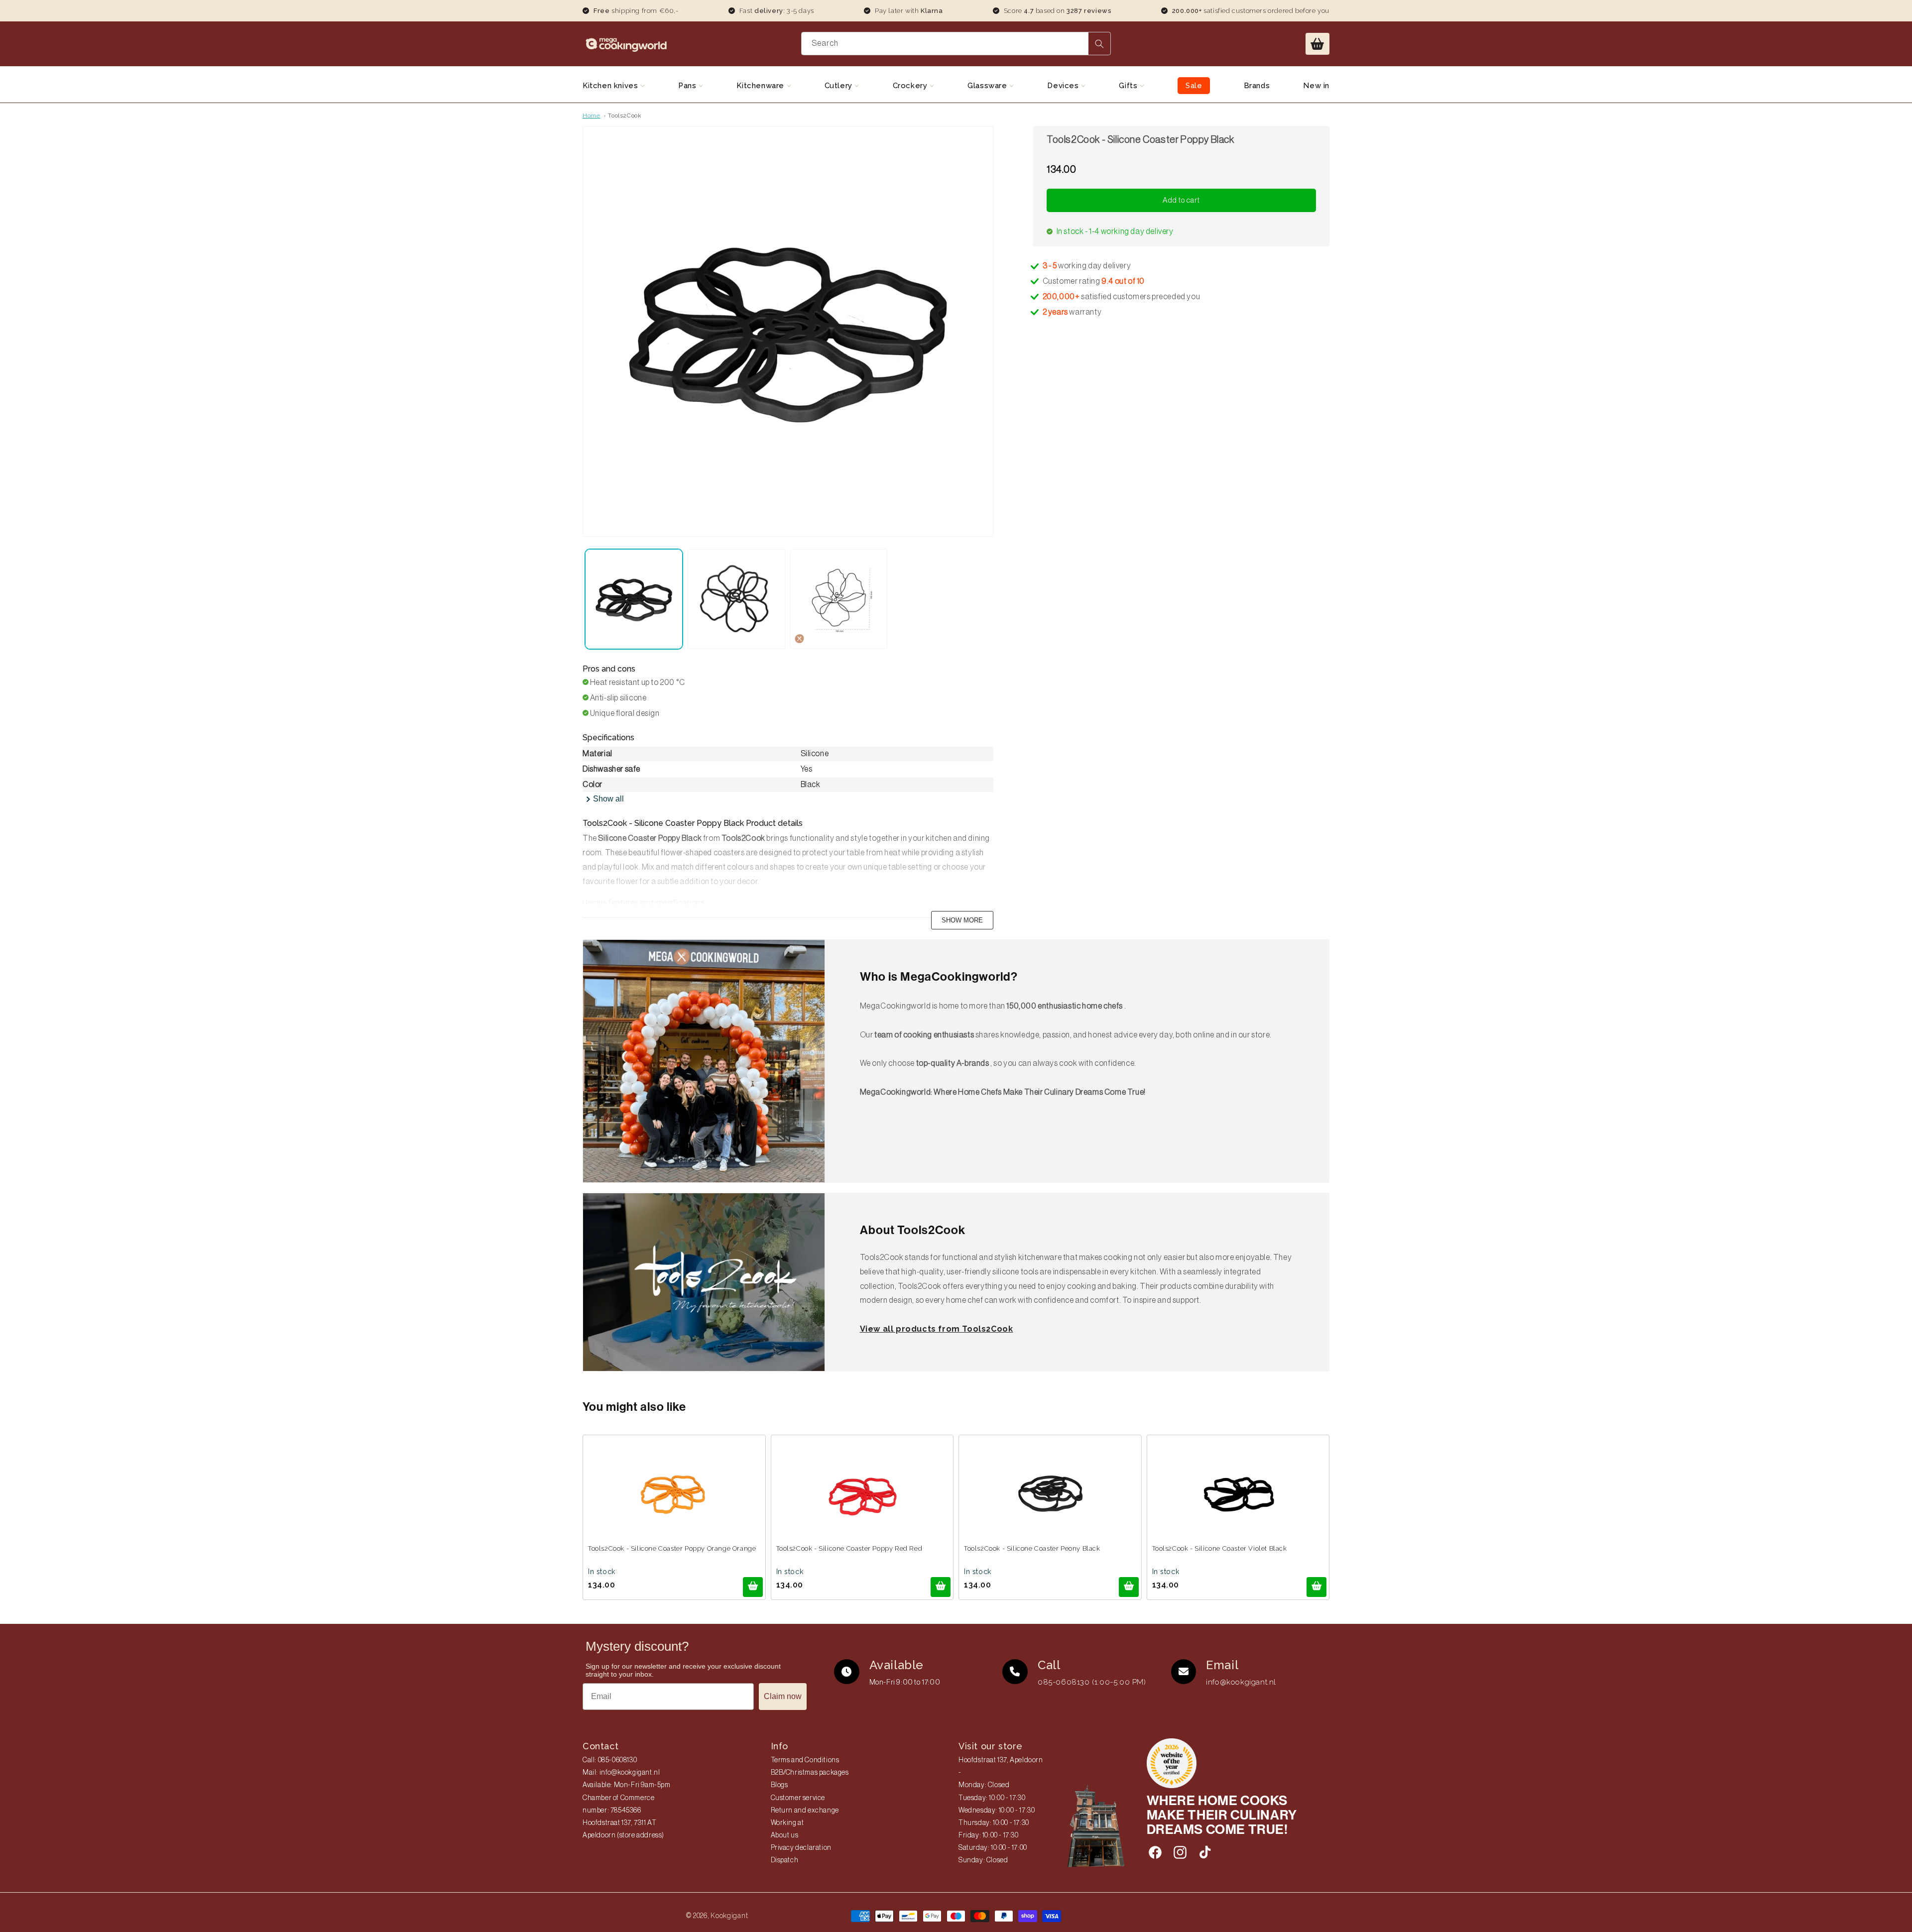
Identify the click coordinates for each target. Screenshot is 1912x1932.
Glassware (988, 86)
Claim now (783, 1696)
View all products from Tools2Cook (937, 1329)
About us (785, 1835)
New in (1316, 86)
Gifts (1129, 86)
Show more (962, 920)
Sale (1194, 86)
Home (591, 115)
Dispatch (785, 1860)
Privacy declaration (801, 1848)
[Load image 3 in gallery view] (839, 599)
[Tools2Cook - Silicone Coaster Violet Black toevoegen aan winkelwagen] (1316, 1587)
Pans (688, 86)
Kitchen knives (611, 86)
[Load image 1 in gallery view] (634, 599)
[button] (1317, 44)
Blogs (779, 1785)
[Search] (1099, 44)
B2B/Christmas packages (810, 1773)
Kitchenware (761, 86)
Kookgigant (729, 1916)
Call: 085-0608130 (610, 1760)
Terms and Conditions (805, 1760)
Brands (1257, 86)
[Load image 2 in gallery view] (736, 599)
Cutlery (840, 86)
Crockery (911, 86)
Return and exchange (805, 1811)
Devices (1064, 86)
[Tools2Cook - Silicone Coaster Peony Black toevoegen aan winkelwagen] (1129, 1587)
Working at (787, 1823)
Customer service (798, 1798)
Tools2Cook (625, 115)
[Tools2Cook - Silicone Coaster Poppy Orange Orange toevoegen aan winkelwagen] (753, 1587)
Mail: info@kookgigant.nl (621, 1773)
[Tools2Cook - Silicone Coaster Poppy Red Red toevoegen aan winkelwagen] (941, 1587)
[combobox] (956, 44)
